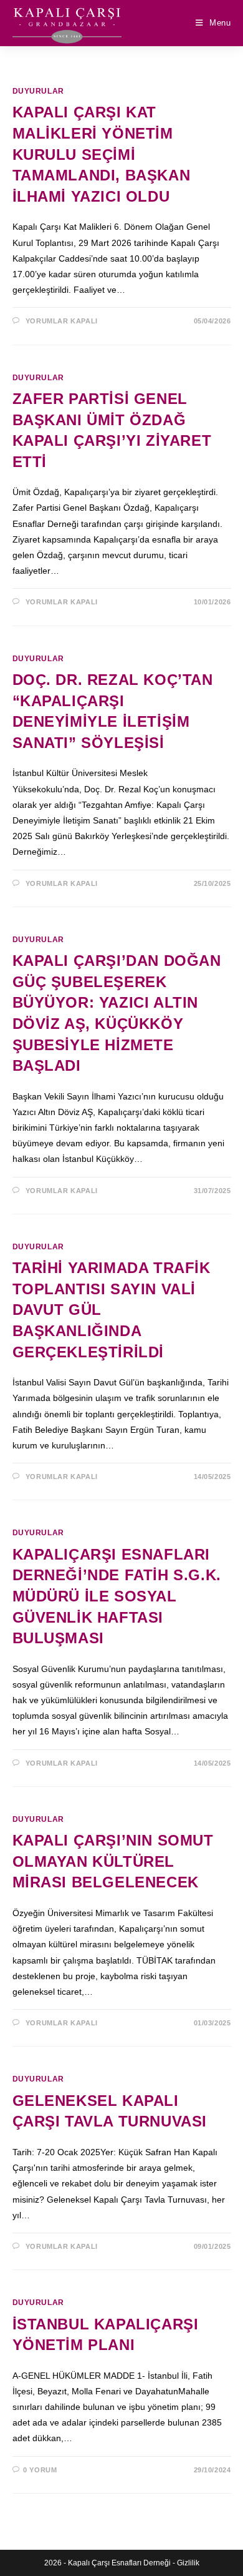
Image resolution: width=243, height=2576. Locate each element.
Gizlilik (188, 2563)
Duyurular (38, 91)
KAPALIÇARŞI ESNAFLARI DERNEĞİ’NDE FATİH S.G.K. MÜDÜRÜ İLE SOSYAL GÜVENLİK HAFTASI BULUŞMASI (117, 1596)
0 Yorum (40, 2470)
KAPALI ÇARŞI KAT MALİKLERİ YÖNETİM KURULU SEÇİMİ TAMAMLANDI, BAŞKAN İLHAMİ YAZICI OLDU (102, 154)
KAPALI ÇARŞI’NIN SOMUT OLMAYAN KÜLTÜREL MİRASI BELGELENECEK (113, 1861)
